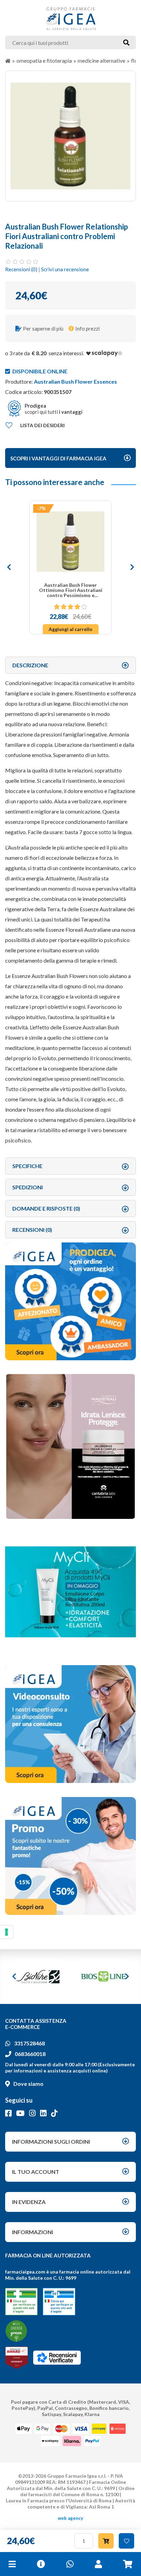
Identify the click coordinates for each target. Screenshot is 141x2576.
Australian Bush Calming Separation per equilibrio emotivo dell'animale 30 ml (70, 590)
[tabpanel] (70, 136)
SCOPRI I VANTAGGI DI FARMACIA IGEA (58, 458)
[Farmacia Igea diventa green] (16, 2331)
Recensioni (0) (21, 269)
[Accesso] (98, 2564)
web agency (70, 2518)
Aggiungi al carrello (70, 629)
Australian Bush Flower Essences (75, 381)
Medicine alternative (101, 60)
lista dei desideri (42, 425)
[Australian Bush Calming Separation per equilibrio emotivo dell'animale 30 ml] (70, 542)
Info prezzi (87, 329)
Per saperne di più (43, 329)
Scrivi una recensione (65, 269)
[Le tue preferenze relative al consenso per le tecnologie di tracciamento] (7, 1932)
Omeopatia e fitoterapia (44, 60)
